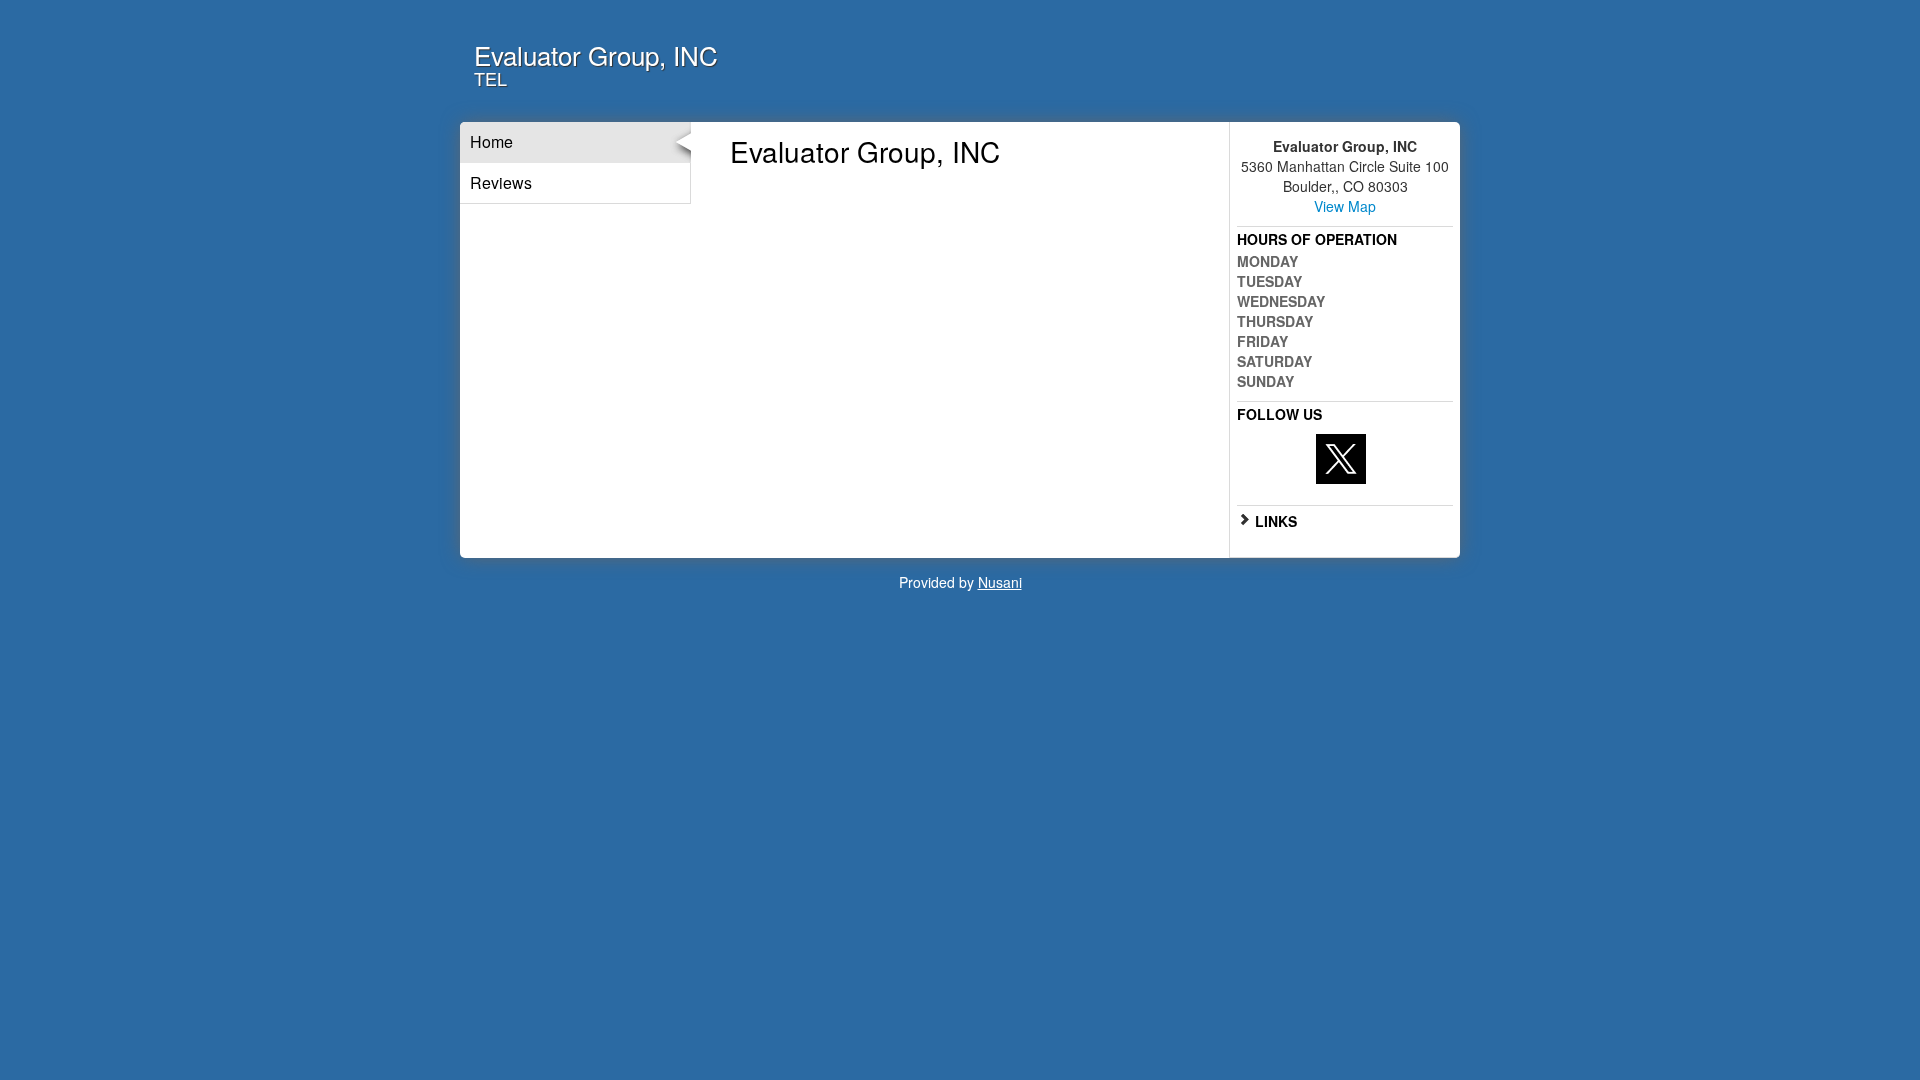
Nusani (1000, 582)
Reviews (501, 182)
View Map (1345, 206)
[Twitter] (1341, 457)
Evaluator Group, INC (596, 54)
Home (491, 141)
